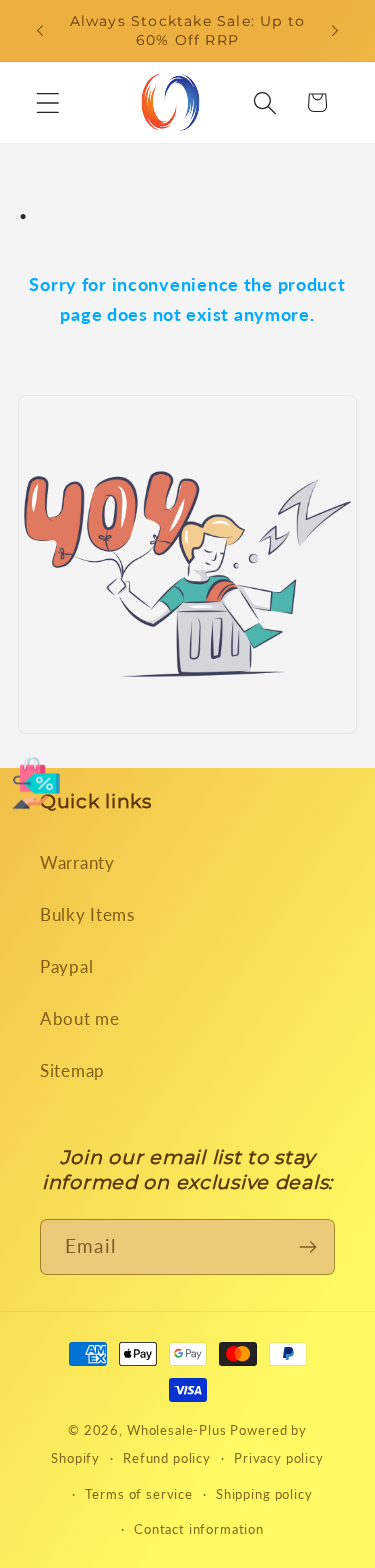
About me (80, 1018)
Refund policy (167, 1458)
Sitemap (72, 1070)
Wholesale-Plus (179, 1430)
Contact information (199, 1529)
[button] (48, 102)
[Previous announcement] (40, 31)
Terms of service (138, 1494)
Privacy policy (279, 1458)
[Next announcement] (335, 31)
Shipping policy (264, 1494)
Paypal (66, 966)
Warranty (77, 862)
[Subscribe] (307, 1247)
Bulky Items (87, 914)
